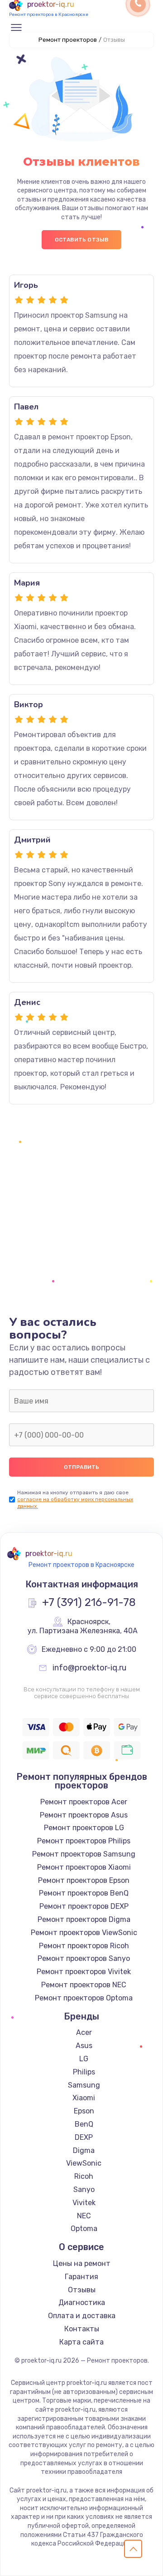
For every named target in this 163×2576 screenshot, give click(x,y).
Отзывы (82, 2290)
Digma (84, 2150)
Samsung (84, 2085)
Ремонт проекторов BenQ (84, 1893)
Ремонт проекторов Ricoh (84, 1946)
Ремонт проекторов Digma (84, 1919)
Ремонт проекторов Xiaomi (84, 1867)
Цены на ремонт (82, 2263)
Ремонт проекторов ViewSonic (84, 1933)
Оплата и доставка (82, 2316)
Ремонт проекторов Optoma (84, 1998)
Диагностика (82, 2303)
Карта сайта (81, 2342)
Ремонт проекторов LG (84, 1828)
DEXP (84, 2137)
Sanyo (84, 2189)
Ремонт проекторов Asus (84, 1815)
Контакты (82, 2329)
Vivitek (84, 2203)
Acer (84, 2032)
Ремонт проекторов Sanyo (84, 1958)
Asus (84, 2046)
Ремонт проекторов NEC (84, 1985)
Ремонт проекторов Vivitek (84, 1972)
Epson (84, 2111)
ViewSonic (84, 2163)
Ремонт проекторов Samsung (84, 1854)
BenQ (84, 2124)
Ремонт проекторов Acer (84, 1802)
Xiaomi (84, 2098)
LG (84, 2059)
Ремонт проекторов (68, 40)
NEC (84, 2216)
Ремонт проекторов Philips (84, 1841)
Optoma (84, 2229)
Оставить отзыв (82, 240)
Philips (84, 2072)
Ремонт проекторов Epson (84, 1880)
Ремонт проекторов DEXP (84, 1906)
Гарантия (81, 2277)
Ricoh (84, 2176)
